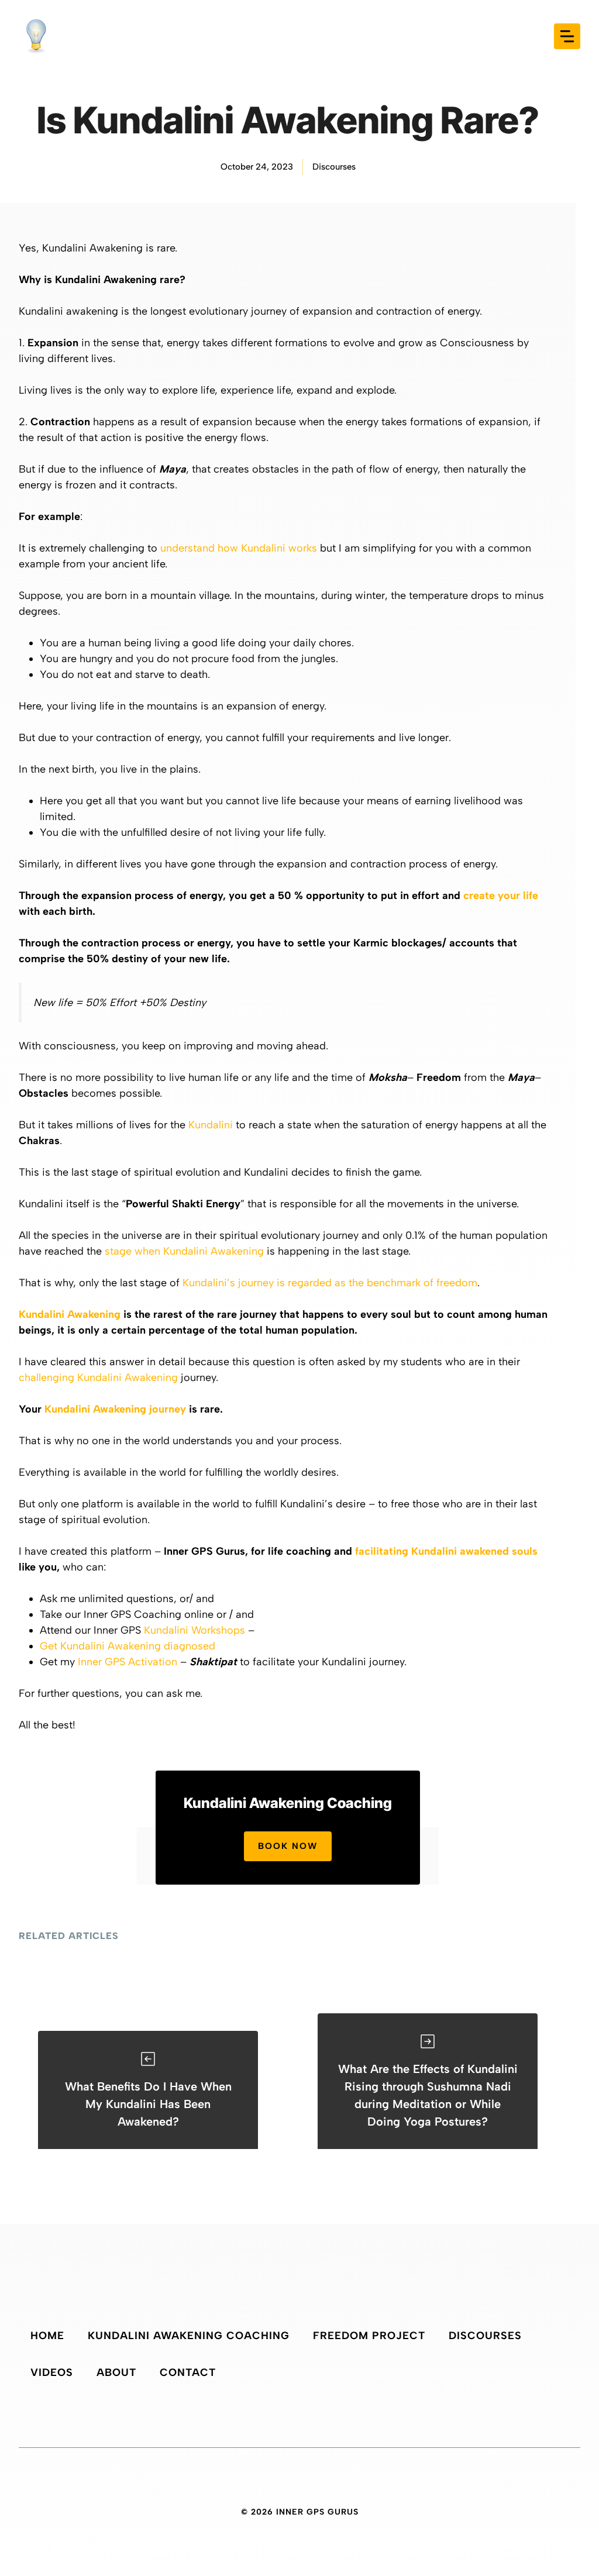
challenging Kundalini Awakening (98, 1377)
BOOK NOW (288, 1846)
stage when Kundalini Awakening (184, 1251)
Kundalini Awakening (70, 1314)
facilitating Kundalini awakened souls (446, 1551)
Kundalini (211, 1125)
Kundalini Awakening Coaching (189, 2336)
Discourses (334, 167)
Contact (188, 2372)
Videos (52, 2372)
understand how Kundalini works (239, 548)
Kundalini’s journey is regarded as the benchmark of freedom (330, 1283)
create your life (501, 896)
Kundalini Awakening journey (115, 1409)
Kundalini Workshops (194, 1630)
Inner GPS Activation (128, 1662)
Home (47, 2336)
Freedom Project (369, 2336)
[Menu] (567, 36)
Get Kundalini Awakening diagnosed (128, 1646)
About (116, 2372)
